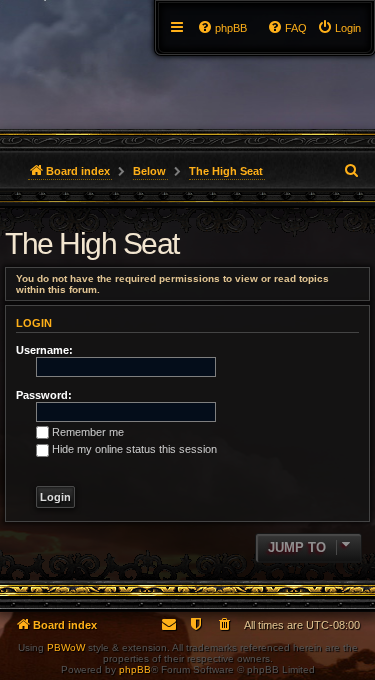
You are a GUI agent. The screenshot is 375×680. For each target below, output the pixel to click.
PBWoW (66, 647)
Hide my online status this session (134, 449)
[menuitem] (339, 28)
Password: (44, 395)
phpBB (135, 669)
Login (34, 323)
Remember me (88, 432)
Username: (44, 350)
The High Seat (92, 243)
